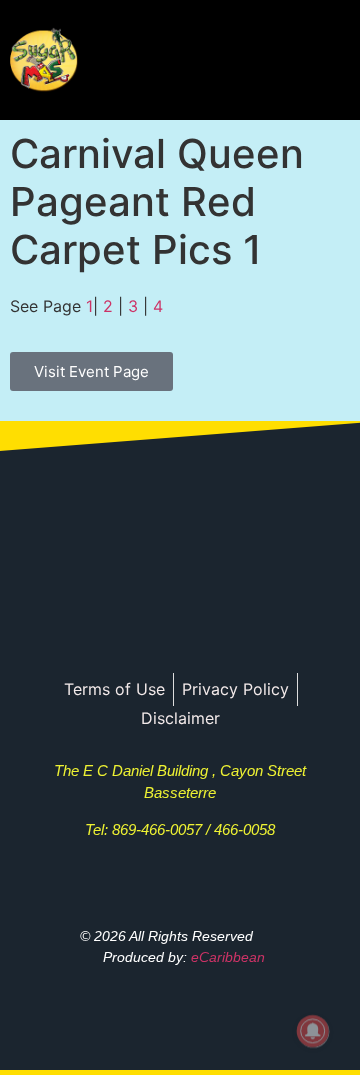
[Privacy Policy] (235, 689)
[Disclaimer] (180, 718)
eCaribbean (228, 957)
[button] (114, 60)
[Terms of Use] (114, 689)
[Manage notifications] (313, 1031)
